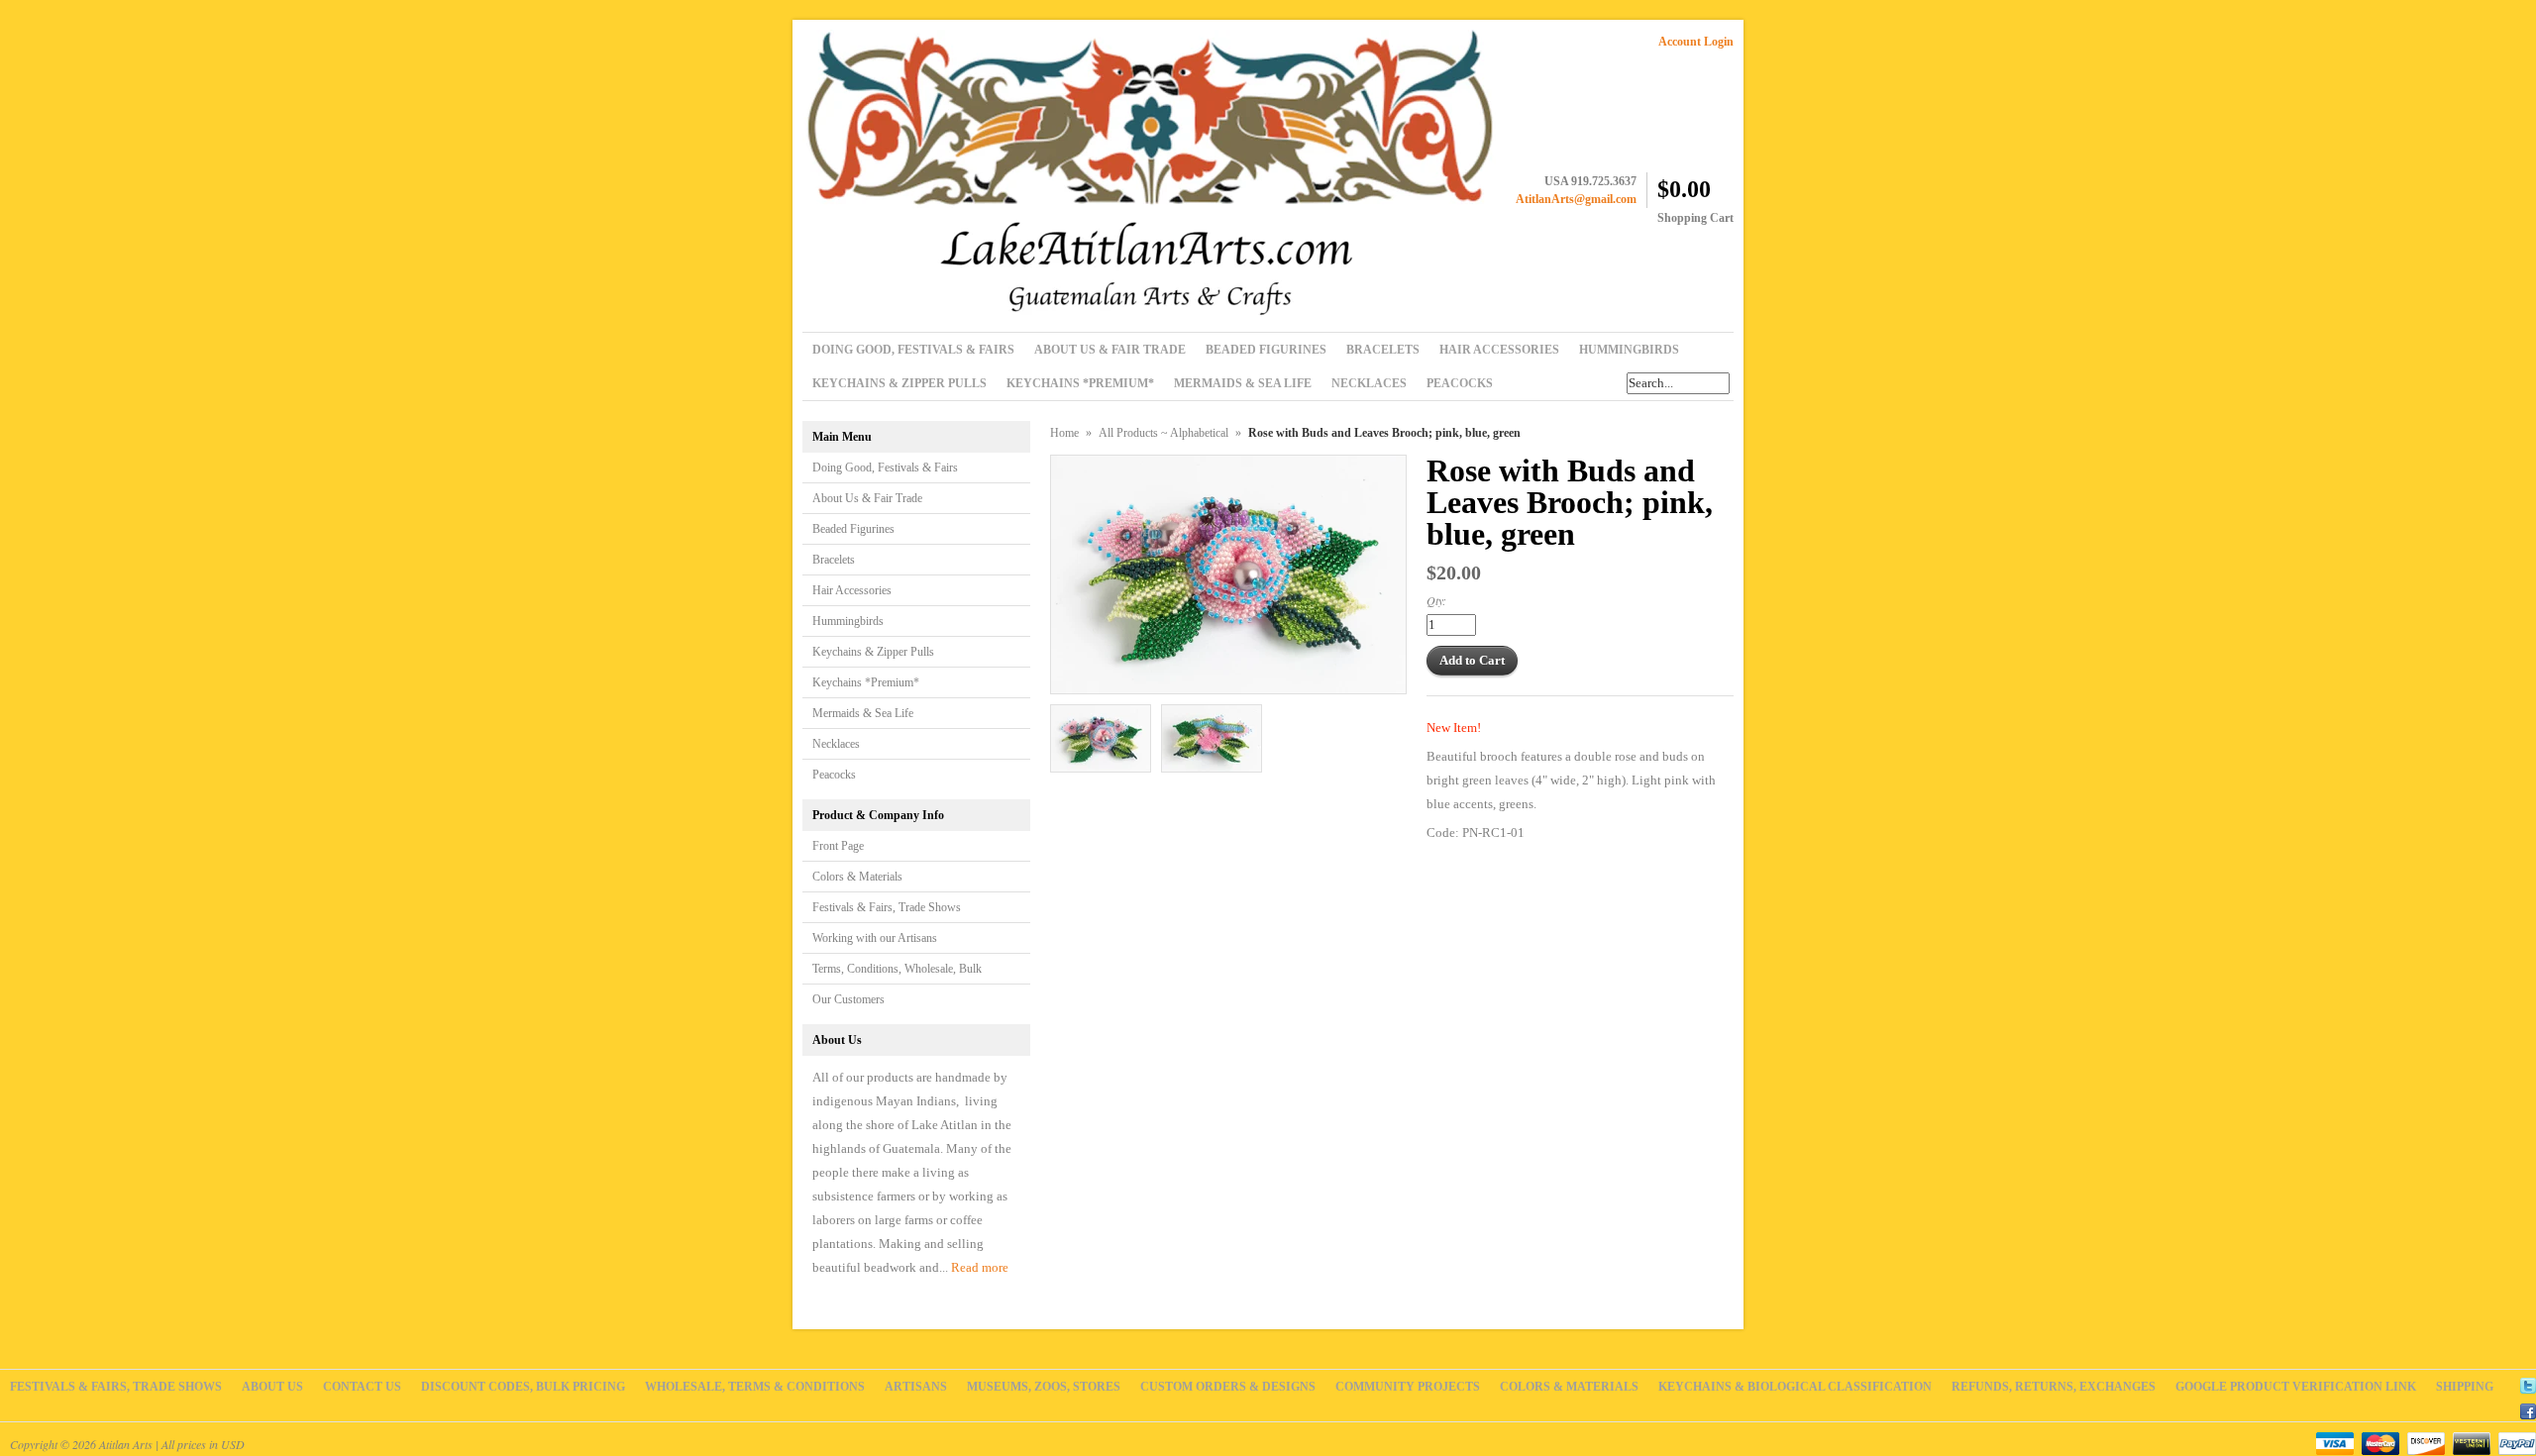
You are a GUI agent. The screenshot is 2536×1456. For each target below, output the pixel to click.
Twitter (2528, 1383)
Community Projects (1408, 1387)
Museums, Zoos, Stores (1044, 1387)
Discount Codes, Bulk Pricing (523, 1387)
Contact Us (362, 1387)
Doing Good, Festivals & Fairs (885, 468)
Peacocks (834, 775)
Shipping (2465, 1387)
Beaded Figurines (853, 529)
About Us (272, 1387)
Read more (980, 1267)
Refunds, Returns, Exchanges (2054, 1387)
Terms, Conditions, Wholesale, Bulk (897, 969)
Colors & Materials (857, 877)
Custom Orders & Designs (1228, 1387)
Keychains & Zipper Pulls (873, 652)
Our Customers (848, 999)
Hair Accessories (852, 590)
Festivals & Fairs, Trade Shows (887, 907)
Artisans (916, 1387)
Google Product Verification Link (2296, 1387)
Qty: (1436, 600)
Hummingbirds (848, 621)
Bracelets (834, 560)
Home (1064, 433)
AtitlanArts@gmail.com (1576, 199)
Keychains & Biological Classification (1795, 1387)
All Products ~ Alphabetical (1163, 433)
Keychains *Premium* (866, 682)
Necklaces (836, 744)
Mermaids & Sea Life (863, 713)
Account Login (1696, 42)
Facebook (2528, 1408)
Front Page (838, 846)
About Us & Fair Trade (867, 498)
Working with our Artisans (875, 938)
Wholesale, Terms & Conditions (755, 1387)
